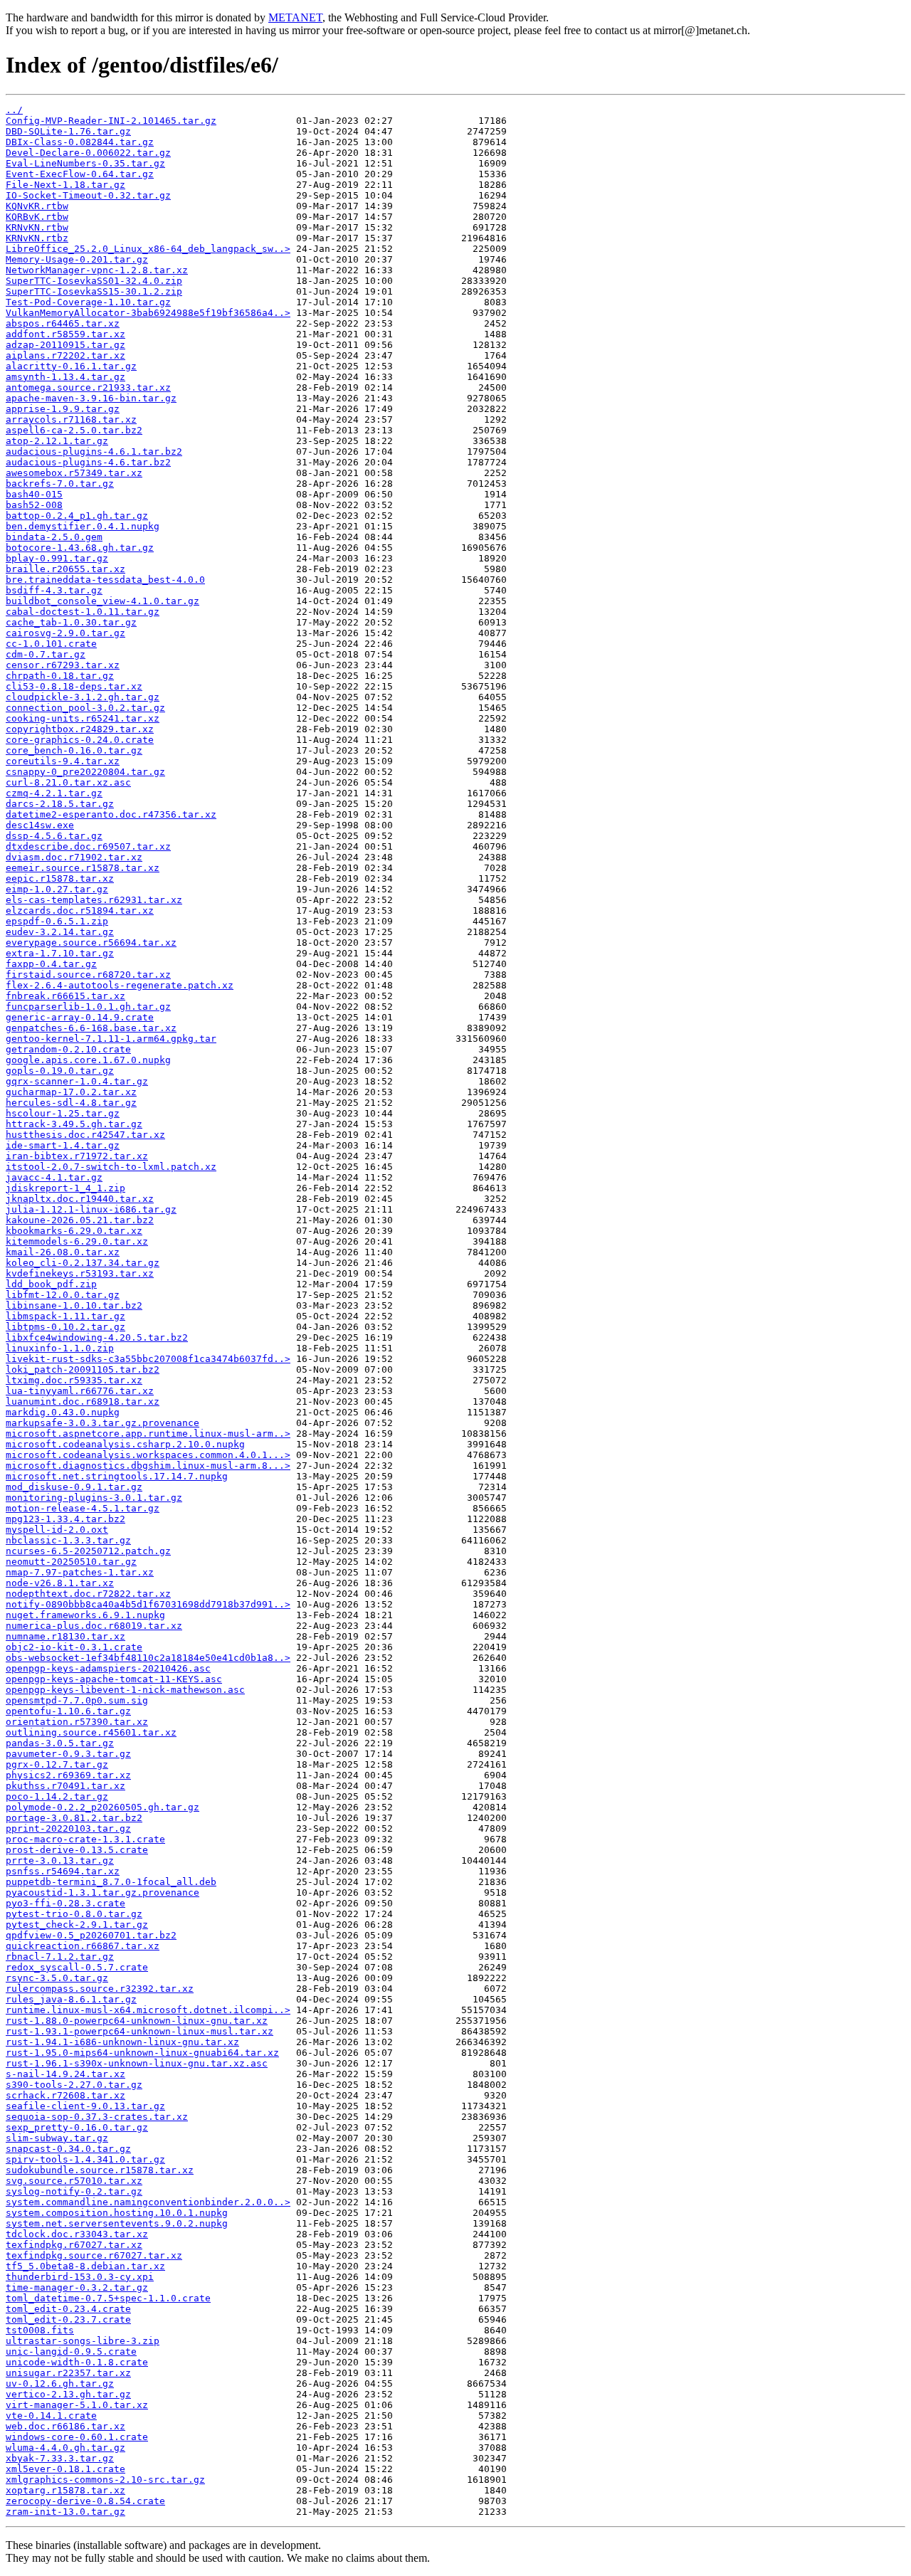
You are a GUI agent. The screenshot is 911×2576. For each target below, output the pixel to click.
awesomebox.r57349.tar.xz (74, 473)
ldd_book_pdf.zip (51, 1284)
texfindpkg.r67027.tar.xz (74, 2245)
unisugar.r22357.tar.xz (68, 2373)
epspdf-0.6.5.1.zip (57, 921)
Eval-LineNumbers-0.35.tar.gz (85, 163)
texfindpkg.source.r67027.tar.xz (94, 2255)
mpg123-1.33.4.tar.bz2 (65, 1519)
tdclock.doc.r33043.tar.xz (77, 2234)
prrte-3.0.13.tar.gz (60, 1860)
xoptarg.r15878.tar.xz (65, 2490)
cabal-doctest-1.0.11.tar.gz (83, 612)
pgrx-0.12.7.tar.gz (57, 1764)
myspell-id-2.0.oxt (57, 1530)
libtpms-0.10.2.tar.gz (65, 1327)
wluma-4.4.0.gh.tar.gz (65, 2448)
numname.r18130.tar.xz (65, 1636)
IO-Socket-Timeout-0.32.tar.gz (88, 195)
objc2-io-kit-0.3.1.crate (74, 1647)
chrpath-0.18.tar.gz (60, 676)
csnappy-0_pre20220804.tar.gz (85, 772)
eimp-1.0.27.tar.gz (57, 889)
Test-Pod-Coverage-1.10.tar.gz (88, 302)
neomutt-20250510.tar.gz (71, 1562)
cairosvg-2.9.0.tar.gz (65, 633)
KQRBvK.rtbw (37, 217)
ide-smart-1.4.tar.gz (63, 1145)
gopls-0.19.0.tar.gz (60, 1071)
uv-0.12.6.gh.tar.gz (60, 2384)
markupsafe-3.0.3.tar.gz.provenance (102, 1423)
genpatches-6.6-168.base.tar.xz (91, 1028)
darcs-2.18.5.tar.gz (60, 804)
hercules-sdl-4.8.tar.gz (71, 1103)
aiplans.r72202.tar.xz (65, 355)
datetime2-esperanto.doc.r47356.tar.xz (111, 814)
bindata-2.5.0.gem (54, 537)
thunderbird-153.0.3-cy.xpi (80, 2277)
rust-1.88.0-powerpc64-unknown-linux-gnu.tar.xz (137, 2021)
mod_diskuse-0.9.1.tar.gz (74, 1487)
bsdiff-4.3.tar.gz (54, 590)
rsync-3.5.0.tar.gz (57, 1978)
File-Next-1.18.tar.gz (65, 185)
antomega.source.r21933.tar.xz (88, 387)
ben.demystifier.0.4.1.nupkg (83, 526)
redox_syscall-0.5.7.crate (77, 1967)
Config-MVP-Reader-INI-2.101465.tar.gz (111, 121)
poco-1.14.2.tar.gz (57, 1796)
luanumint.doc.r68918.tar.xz (83, 1402)
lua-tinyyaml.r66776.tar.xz (80, 1391)
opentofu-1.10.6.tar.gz (68, 1711)
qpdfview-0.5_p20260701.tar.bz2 (91, 1935)
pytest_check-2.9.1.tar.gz (77, 1925)
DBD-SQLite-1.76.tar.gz (68, 131)
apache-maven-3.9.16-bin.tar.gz (91, 398)
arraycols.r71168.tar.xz (71, 419)
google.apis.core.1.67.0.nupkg (88, 1060)
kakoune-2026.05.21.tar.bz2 (80, 1220)
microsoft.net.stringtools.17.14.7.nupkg (117, 1476)
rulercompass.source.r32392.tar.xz (100, 1989)
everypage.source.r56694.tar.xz (91, 943)
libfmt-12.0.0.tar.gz (63, 1295)
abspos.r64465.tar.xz (63, 323)
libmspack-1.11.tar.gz (65, 1316)
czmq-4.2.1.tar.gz (54, 793)
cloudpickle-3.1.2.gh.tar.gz (83, 697)
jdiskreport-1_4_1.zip (65, 1188)
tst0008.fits (40, 2330)
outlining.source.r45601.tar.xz (91, 1732)
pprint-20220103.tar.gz (68, 1828)
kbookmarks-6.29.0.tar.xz (74, 1231)
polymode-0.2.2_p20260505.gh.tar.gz (102, 1807)
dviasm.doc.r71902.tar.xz (74, 857)
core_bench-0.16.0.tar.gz (74, 750)
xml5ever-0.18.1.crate (65, 2469)
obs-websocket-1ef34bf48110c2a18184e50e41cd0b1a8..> (148, 1658)
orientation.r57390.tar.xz (77, 1722)
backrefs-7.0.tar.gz (60, 484)
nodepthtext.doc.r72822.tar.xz (88, 1594)
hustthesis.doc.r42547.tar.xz (85, 1135)
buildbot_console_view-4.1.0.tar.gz (102, 601)
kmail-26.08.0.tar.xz (63, 1252)
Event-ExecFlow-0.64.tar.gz (80, 174)
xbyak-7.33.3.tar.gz (60, 2458)
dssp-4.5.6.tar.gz (54, 836)
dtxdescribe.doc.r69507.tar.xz (88, 846)
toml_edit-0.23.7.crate (68, 2319)
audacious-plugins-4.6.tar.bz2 (88, 462)
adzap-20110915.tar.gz (65, 345)
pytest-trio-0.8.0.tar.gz (74, 1914)
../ (14, 110)
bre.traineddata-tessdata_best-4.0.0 (105, 580)
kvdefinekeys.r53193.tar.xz (80, 1273)
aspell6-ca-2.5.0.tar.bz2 (74, 430)
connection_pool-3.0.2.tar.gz (85, 708)
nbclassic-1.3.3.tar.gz (68, 1540)
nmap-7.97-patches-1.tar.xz (80, 1572)
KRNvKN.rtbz (37, 238)
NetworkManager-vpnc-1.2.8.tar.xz (97, 270)
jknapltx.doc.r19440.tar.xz (80, 1199)
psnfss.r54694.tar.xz (63, 1871)
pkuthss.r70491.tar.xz (65, 1786)
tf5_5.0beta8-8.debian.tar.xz (85, 2266)
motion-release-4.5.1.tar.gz (83, 1508)
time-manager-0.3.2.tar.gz (77, 2287)
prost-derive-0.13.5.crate (77, 1850)
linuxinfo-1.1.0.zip (60, 1348)
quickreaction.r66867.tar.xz (83, 1946)
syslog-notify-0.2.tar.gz (74, 2191)
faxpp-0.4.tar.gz (51, 964)
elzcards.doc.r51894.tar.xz (80, 910)
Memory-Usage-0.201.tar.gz (77, 259)
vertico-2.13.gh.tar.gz (68, 2394)
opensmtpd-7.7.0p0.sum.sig (77, 1700)
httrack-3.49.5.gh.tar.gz (74, 1124)
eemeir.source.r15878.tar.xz (83, 868)
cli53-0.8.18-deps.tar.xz (74, 686)
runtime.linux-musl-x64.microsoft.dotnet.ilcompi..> (148, 2010)
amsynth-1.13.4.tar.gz (65, 377)
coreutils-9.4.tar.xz (63, 761)
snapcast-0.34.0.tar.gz (68, 2149)
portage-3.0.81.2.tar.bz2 (74, 1818)
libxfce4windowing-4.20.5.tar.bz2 (97, 1337)
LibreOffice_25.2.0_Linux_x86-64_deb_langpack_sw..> (148, 249)
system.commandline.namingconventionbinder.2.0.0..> (148, 2202)
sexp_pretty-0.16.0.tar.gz (77, 2127)
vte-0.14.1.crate (51, 2416)
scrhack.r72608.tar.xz (65, 2095)
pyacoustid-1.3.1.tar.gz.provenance (102, 1893)
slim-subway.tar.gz (57, 2138)
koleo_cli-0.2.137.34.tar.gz (83, 1263)
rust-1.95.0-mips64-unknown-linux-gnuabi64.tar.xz (142, 2053)
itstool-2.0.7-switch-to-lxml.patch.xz (111, 1167)
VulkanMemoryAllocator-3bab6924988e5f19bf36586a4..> (148, 313)
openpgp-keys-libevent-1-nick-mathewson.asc (125, 1690)
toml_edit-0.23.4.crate (68, 2309)
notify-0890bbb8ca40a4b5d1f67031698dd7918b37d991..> (148, 1604)
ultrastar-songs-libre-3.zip (83, 2341)
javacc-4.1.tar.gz (54, 1177)
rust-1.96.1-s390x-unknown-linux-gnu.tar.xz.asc (137, 2063)
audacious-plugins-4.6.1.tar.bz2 (94, 452)
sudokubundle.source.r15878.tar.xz (100, 2170)
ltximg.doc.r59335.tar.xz (74, 1380)
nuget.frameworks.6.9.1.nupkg (85, 1615)
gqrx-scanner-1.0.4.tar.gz (77, 1081)
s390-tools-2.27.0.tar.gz (74, 2085)
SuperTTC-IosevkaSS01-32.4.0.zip (94, 281)
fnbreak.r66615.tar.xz (65, 996)
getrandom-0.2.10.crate (68, 1049)
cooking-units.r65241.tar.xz (83, 718)
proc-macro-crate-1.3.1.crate (85, 1839)
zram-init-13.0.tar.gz (65, 2512)
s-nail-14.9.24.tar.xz (65, 2074)
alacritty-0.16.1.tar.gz (71, 366)
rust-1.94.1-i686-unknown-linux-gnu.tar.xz (122, 2042)
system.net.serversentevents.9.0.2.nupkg (117, 2223)
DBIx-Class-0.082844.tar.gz (80, 142)
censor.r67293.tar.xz (63, 665)
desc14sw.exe (40, 825)
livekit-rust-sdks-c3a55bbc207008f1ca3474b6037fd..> (148, 1359)
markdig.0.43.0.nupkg (63, 1412)
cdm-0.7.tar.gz (46, 654)
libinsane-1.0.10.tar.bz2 (74, 1305)
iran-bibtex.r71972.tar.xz (77, 1156)
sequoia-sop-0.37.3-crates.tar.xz (97, 2117)
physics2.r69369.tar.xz (68, 1775)
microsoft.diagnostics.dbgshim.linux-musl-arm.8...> (148, 1466)
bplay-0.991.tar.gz (57, 558)
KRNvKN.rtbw (37, 227)
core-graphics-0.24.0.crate (80, 740)
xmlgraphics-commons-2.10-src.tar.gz (105, 2480)
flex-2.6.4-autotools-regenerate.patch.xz (120, 985)
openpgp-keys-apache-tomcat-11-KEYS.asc (114, 1679)
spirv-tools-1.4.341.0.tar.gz (85, 2159)
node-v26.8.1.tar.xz (60, 1583)
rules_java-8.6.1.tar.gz (71, 1999)
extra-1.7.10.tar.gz (60, 953)
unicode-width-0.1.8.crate (77, 2362)
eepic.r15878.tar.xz (60, 878)
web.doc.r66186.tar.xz (65, 2426)
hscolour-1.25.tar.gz (63, 1113)
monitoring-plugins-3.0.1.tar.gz (94, 1498)
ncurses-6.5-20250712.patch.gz (88, 1551)
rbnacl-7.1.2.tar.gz (60, 1957)
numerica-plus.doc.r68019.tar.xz (94, 1626)
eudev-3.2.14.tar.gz (60, 932)
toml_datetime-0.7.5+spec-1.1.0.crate (108, 2298)
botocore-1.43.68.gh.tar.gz (80, 548)
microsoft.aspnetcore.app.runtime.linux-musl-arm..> (148, 1434)
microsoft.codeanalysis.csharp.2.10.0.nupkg (125, 1444)
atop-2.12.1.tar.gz (57, 441)
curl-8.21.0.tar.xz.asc (68, 782)
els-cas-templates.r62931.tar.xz (94, 900)
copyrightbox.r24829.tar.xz (80, 729)
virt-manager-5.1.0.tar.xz (77, 2405)
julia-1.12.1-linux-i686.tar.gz (91, 1209)
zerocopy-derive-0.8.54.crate (85, 2501)
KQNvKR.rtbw (37, 206)
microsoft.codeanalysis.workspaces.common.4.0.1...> (148, 1455)
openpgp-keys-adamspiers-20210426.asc (108, 1668)
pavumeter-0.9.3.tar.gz (68, 1754)
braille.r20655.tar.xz (65, 569)
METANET (295, 17)
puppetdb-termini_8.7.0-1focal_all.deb (111, 1882)
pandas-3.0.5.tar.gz (60, 1743)
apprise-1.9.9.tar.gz (63, 409)
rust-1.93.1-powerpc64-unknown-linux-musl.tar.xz (139, 2031)
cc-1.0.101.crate (51, 644)
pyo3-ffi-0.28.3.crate (65, 1903)
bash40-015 (34, 494)
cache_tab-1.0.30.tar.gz (71, 622)
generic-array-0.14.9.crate (80, 1017)
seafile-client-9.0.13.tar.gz (85, 2106)
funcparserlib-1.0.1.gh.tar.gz (88, 1007)
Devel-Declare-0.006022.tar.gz (88, 153)
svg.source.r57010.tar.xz (74, 2181)
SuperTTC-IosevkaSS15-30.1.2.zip (94, 291)
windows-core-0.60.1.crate (77, 2437)
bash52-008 (34, 505)
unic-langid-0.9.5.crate (71, 2351)
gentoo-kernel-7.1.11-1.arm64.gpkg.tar (111, 1039)
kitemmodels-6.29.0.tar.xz (77, 1241)
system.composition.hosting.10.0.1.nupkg (117, 2213)
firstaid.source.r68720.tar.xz (88, 975)
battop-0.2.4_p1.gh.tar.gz (77, 516)
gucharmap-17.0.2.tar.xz (71, 1092)
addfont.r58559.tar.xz (65, 334)
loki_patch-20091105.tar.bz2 (83, 1369)
